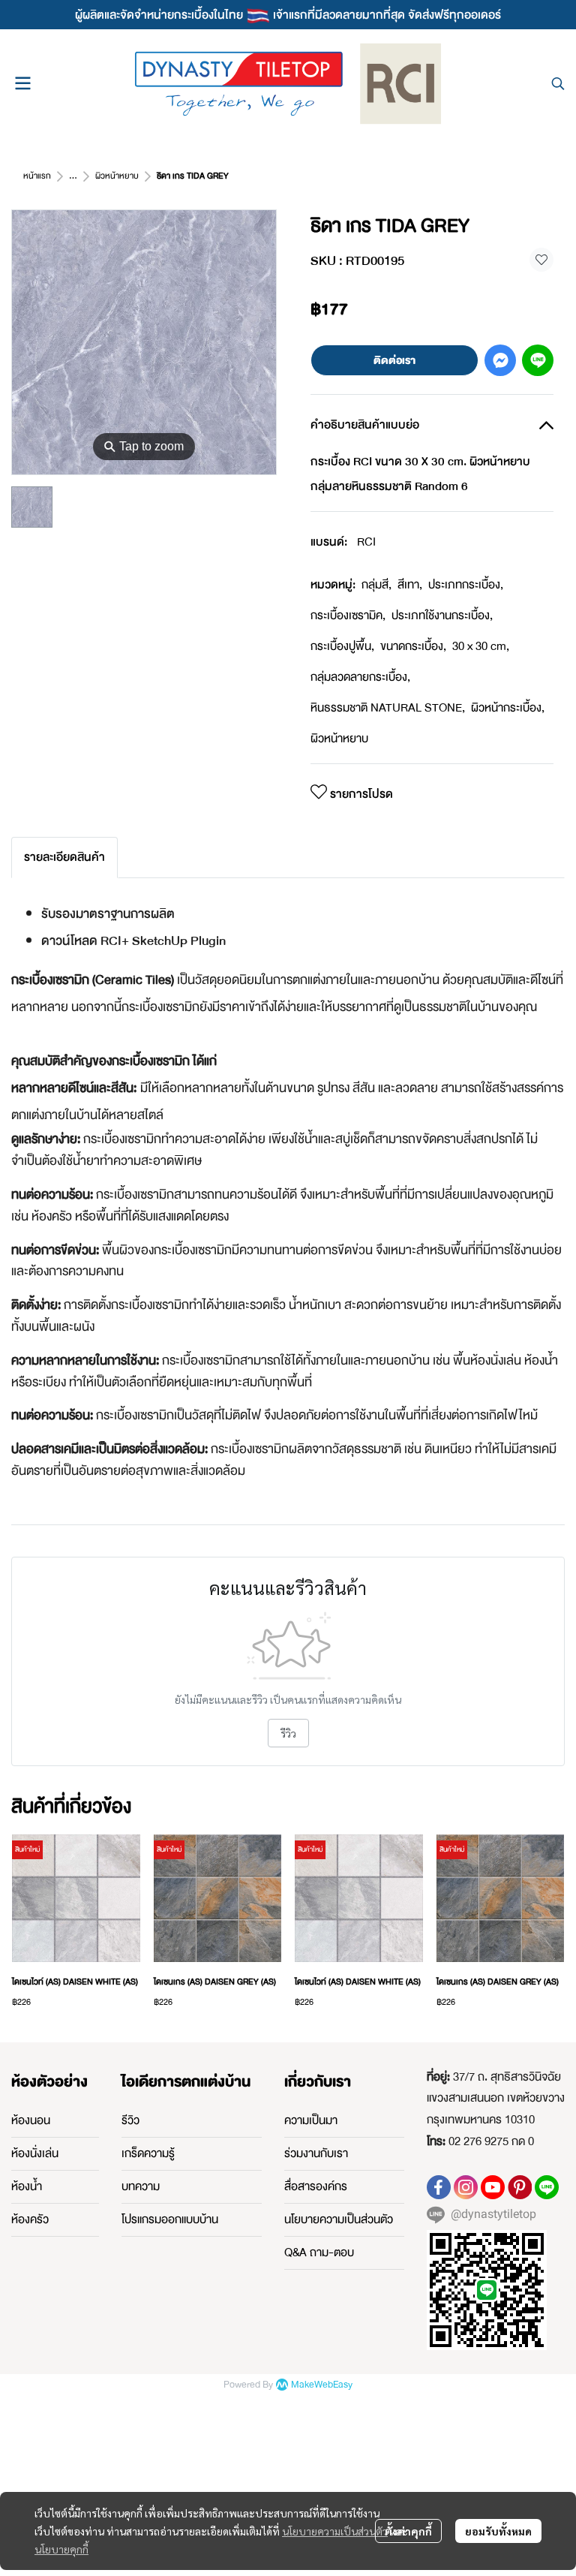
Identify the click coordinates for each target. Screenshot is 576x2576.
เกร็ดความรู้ (148, 2153)
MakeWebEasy (322, 2385)
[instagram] (466, 2187)
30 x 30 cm (481, 646)
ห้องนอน (31, 2120)
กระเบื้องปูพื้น (342, 646)
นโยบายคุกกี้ (61, 2549)
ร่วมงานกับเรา (316, 2153)
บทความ (141, 2186)
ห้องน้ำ (27, 2186)
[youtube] (493, 2187)
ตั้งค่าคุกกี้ (408, 2531)
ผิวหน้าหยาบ (117, 176)
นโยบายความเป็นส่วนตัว (335, 2531)
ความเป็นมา (311, 2120)
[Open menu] (22, 83)
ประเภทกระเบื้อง (466, 585)
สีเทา (410, 585)
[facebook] (439, 2187)
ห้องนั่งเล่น (35, 2153)
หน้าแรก (37, 176)
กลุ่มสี (376, 585)
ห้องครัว (30, 2219)
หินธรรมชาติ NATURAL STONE (388, 708)
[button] (558, 83)
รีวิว (288, 1733)
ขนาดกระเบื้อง (413, 646)
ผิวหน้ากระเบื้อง (508, 708)
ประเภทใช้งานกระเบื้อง (442, 615)
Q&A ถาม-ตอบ (319, 2252)
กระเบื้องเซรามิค (348, 615)
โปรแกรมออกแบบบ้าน (170, 2219)
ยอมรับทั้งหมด (498, 2531)
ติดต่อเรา (394, 360)
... (73, 176)
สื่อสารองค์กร (316, 2186)
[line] (547, 2187)
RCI (366, 542)
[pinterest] (520, 2187)
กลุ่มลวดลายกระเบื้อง (360, 677)
